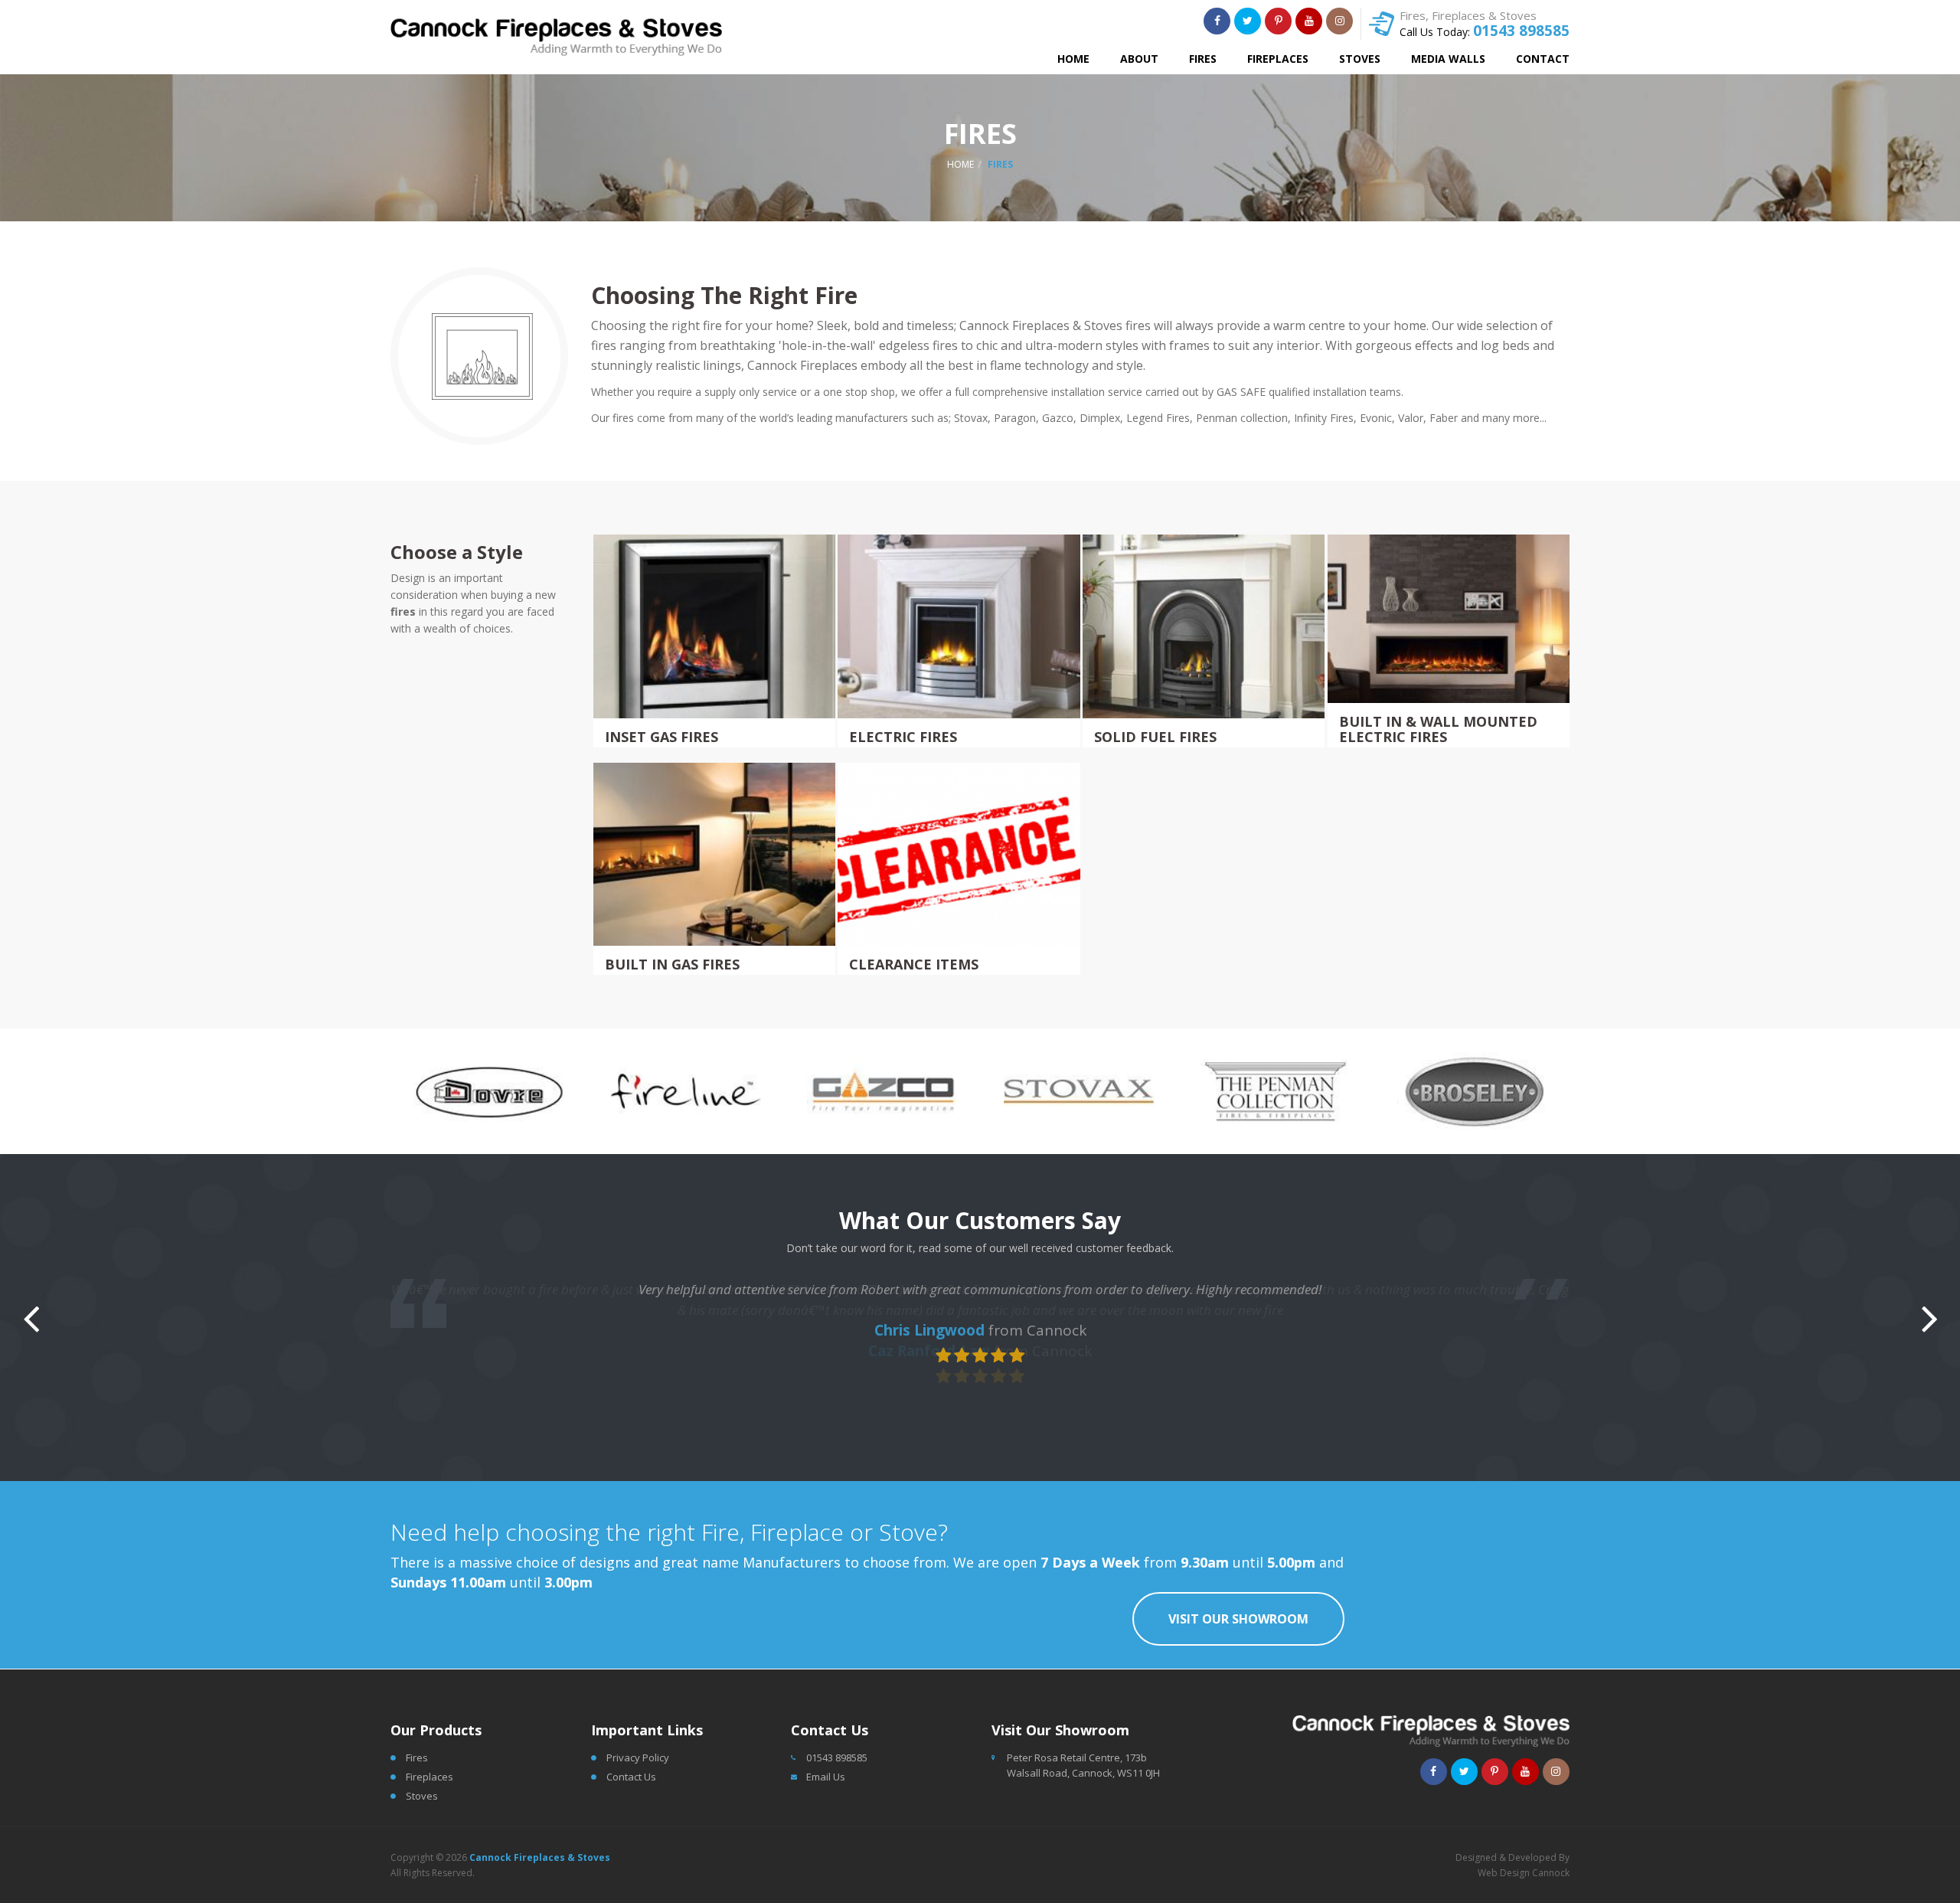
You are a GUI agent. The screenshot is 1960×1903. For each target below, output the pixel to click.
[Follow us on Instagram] (1339, 21)
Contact (1543, 59)
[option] (555, 1091)
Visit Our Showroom (1238, 1619)
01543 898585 (1521, 31)
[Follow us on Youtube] (1309, 21)
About (1139, 59)
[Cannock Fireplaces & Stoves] (556, 37)
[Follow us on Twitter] (1248, 21)
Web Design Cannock (1524, 1873)
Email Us (826, 1777)
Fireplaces (1278, 59)
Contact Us (631, 1777)
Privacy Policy (638, 1757)
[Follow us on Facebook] (1217, 21)
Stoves (1360, 59)
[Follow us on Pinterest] (1278, 21)
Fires (1203, 59)
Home (1073, 59)
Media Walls (1448, 59)
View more (716, 641)
